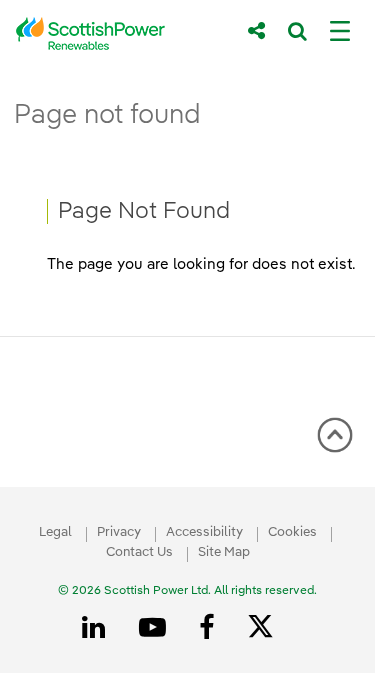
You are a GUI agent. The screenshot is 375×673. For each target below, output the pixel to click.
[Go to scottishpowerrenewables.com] (117, 33)
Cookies (292, 532)
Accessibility (204, 532)
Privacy (119, 532)
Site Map (224, 552)
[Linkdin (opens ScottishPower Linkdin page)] (97, 628)
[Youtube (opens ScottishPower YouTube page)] (156, 628)
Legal (55, 532)
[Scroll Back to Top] (335, 442)
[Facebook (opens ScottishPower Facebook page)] (210, 628)
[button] (335, 435)
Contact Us (139, 552)
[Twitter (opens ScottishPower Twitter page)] (267, 629)
